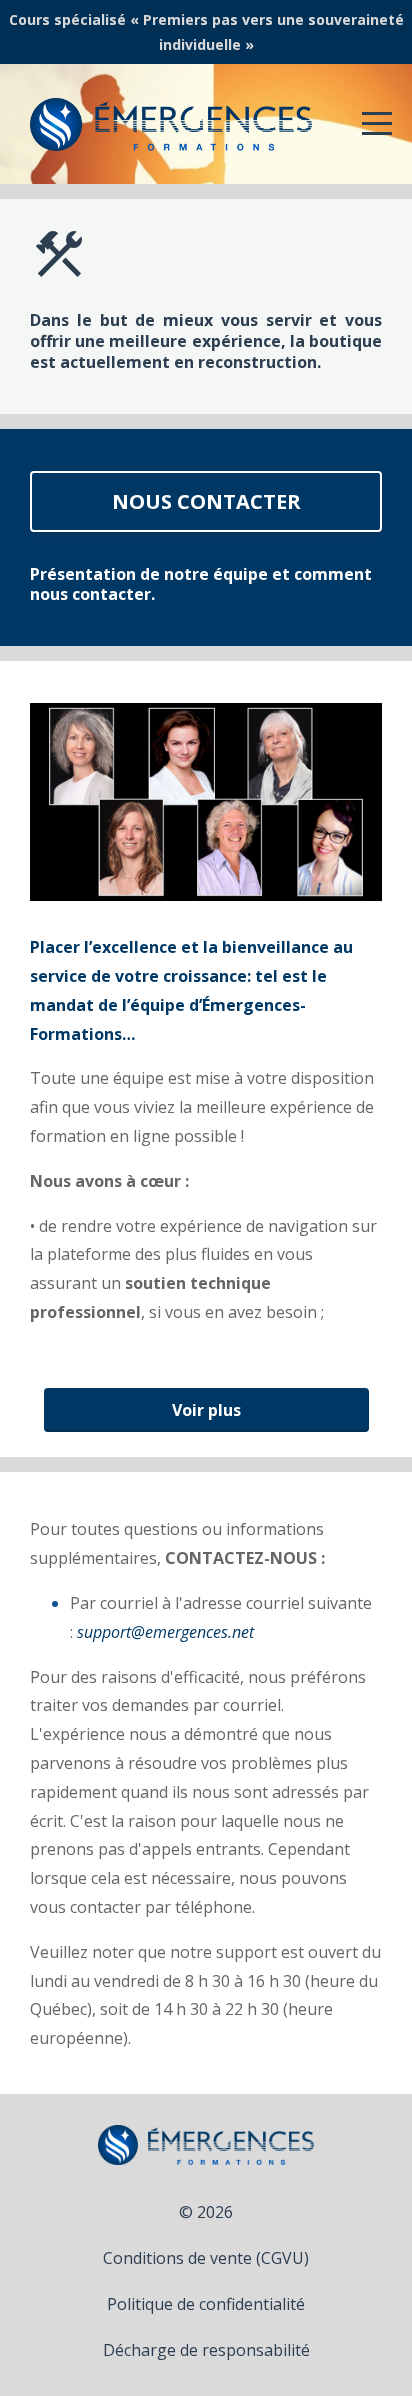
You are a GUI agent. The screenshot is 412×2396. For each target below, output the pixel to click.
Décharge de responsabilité (206, 2350)
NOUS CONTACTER (206, 501)
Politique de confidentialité (206, 2304)
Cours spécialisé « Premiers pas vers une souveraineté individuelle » (206, 32)
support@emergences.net (165, 1632)
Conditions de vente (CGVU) (206, 2258)
